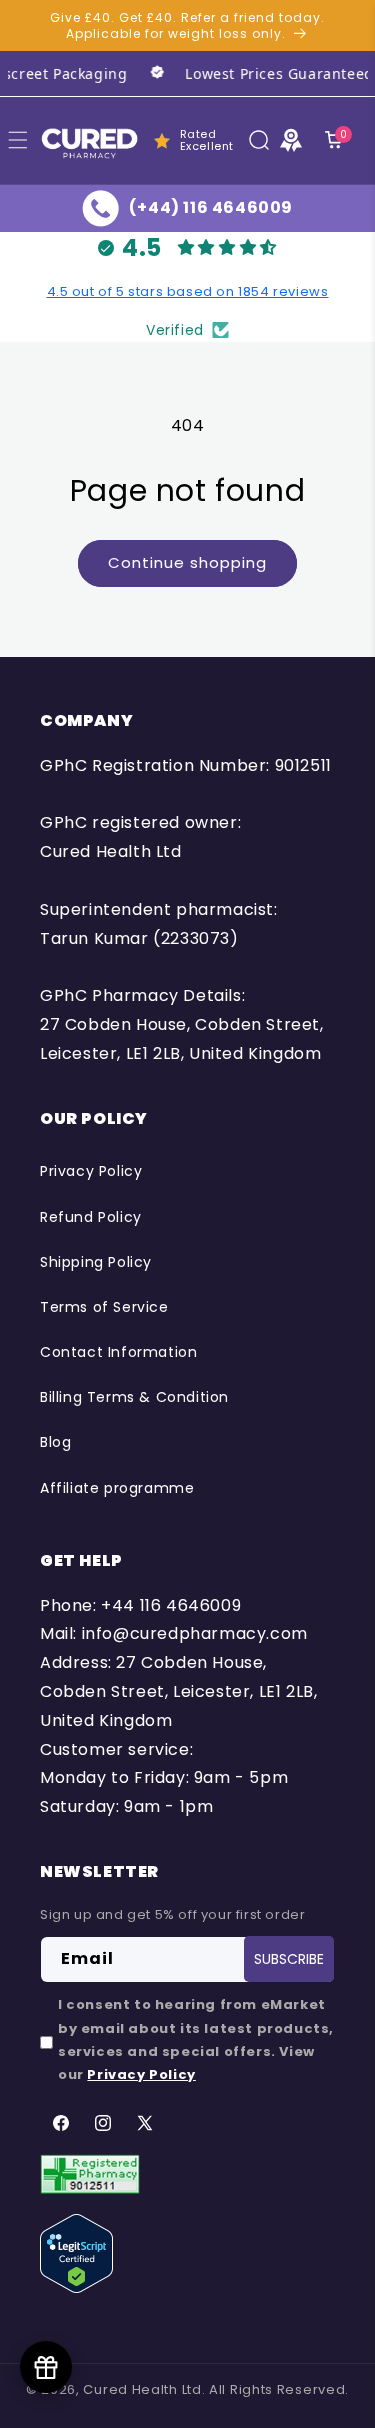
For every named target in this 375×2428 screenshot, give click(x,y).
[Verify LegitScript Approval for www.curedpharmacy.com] (76, 2252)
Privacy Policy (91, 1171)
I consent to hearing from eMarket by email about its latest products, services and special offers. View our (196, 2039)
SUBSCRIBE (289, 1959)
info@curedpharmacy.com (195, 1633)
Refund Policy (91, 1217)
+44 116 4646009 (171, 1605)
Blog (55, 1442)
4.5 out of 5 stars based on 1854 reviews (188, 291)
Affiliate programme (117, 1488)
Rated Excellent (207, 140)
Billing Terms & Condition (134, 1397)
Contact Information (118, 1352)
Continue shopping (187, 562)
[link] (248, 73)
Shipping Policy (96, 1262)
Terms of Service (104, 1307)
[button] (259, 140)
